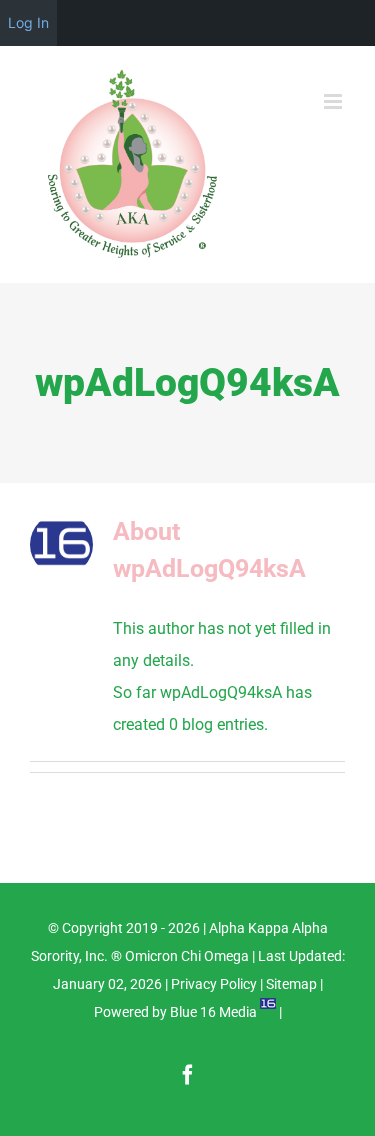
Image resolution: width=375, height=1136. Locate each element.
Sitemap (291, 984)
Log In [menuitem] (28, 22)
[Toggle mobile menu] (334, 101)
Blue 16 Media (213, 1012)
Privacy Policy (214, 984)
